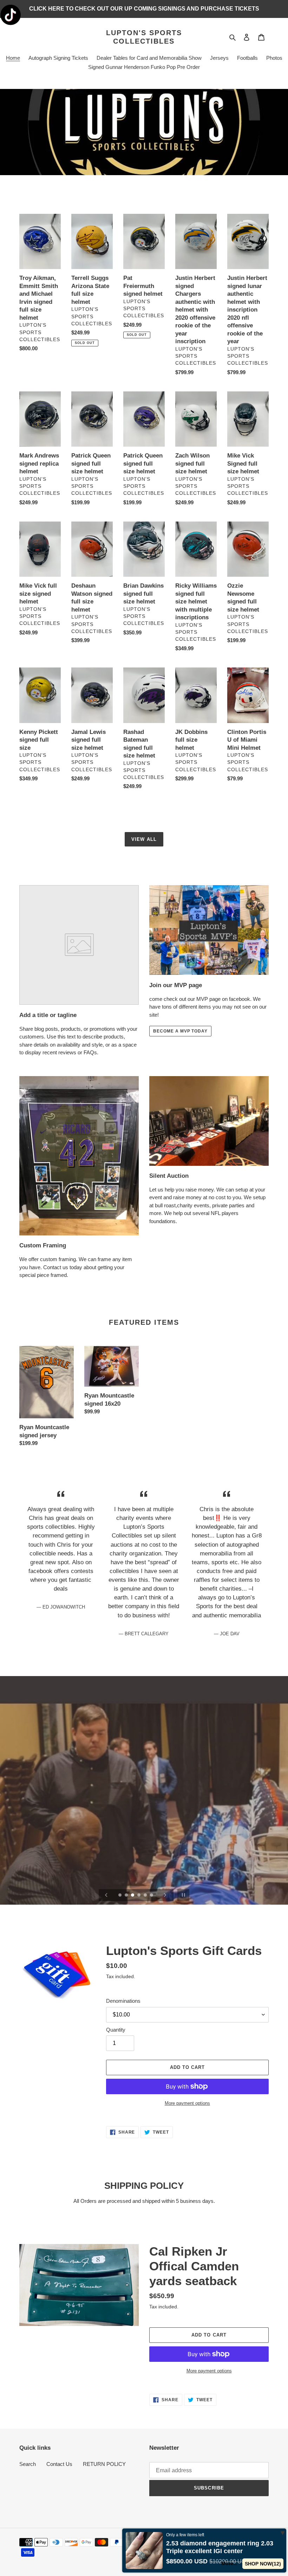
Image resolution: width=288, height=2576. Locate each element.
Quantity (116, 2030)
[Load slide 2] (127, 1896)
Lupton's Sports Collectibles (144, 37)
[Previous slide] (106, 1895)
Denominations (123, 2001)
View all (144, 839)
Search (28, 2464)
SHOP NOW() (263, 2564)
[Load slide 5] (146, 1896)
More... (229, 2563)
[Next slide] (165, 1895)
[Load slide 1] (120, 1896)
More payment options (187, 2103)
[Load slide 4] (139, 1896)
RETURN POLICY (104, 2464)
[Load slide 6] (152, 1896)
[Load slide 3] (133, 1896)
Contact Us (59, 2464)
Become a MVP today (180, 1031)
